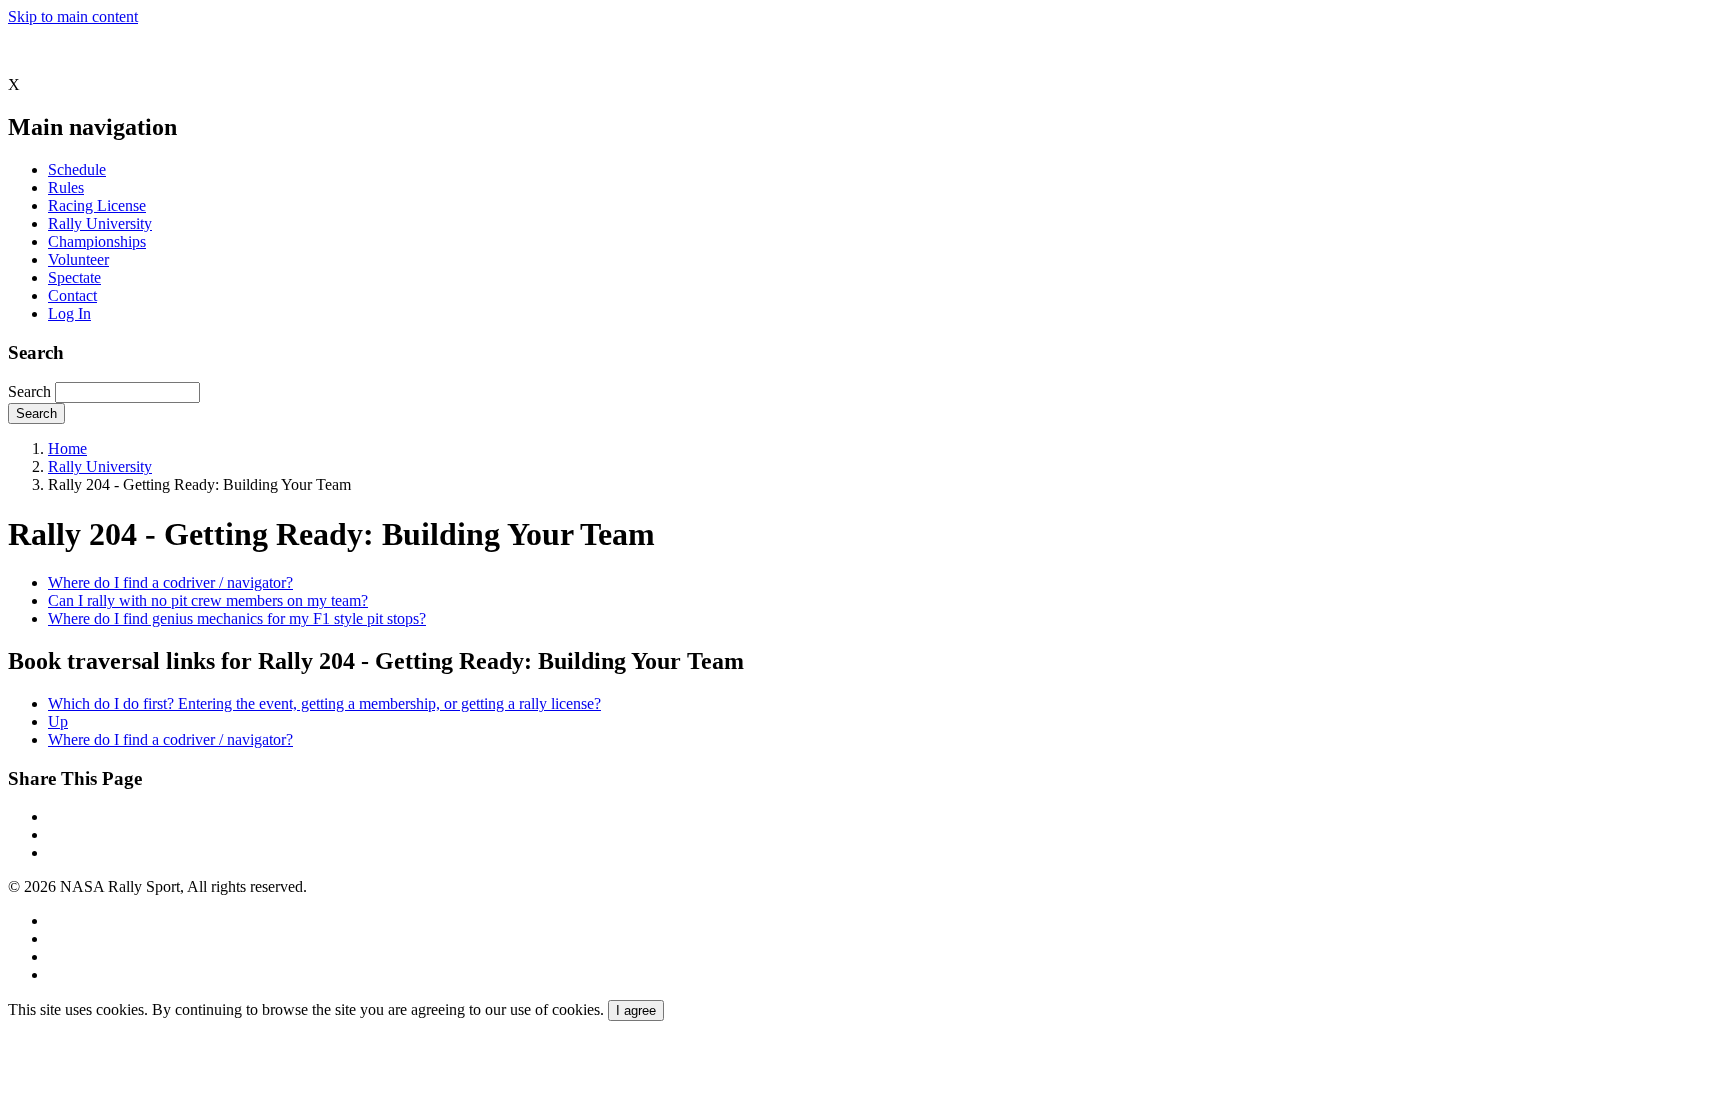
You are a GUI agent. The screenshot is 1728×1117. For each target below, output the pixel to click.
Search (29, 391)
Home (67, 448)
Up (58, 721)
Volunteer (78, 259)
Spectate (74, 277)
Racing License (97, 205)
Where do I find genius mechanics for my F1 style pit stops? (237, 618)
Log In (69, 313)
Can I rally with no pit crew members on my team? (208, 600)
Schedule (77, 169)
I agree (636, 1010)
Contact (72, 295)
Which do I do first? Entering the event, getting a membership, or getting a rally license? (324, 703)
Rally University (100, 223)
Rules (66, 187)
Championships (97, 241)
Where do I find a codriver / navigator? (170, 582)
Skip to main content (73, 16)
